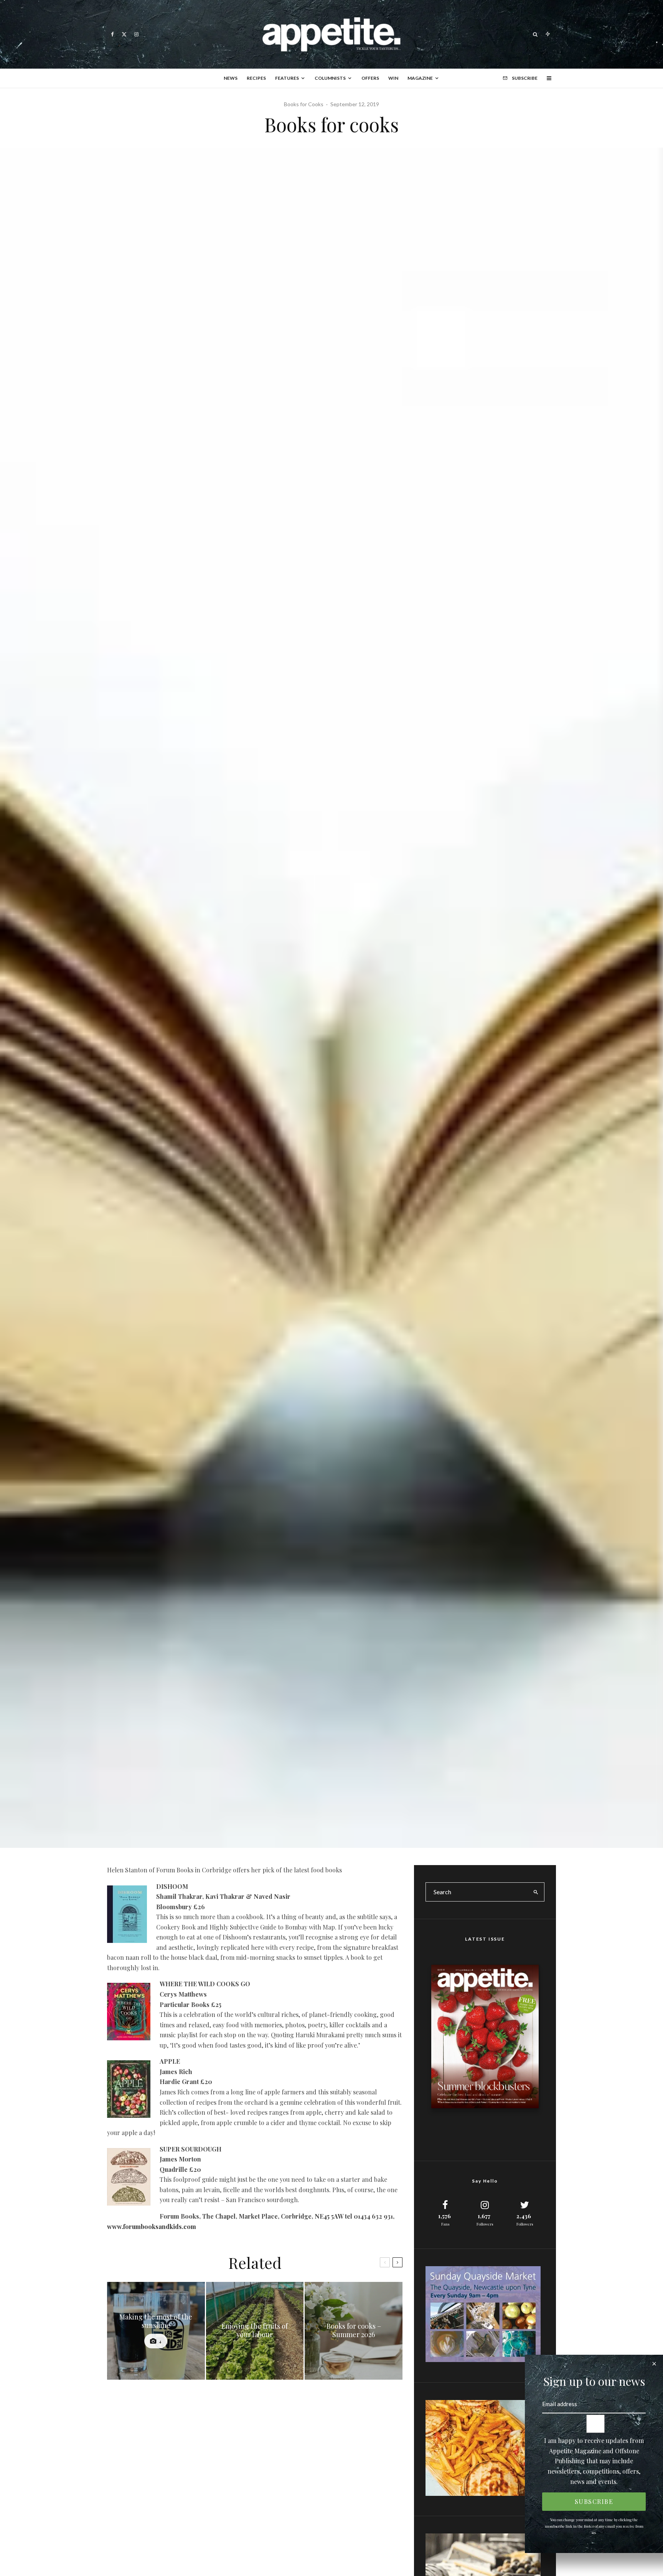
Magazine (420, 78)
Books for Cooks (304, 104)
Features (287, 78)
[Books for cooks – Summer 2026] (354, 2331)
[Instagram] (136, 34)
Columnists (330, 78)
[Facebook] (112, 34)
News (231, 78)
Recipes (256, 78)
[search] (536, 1892)
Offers (370, 78)
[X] (124, 34)
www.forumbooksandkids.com (152, 2226)
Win (393, 78)
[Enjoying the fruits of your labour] (255, 2331)
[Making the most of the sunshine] (156, 2331)
